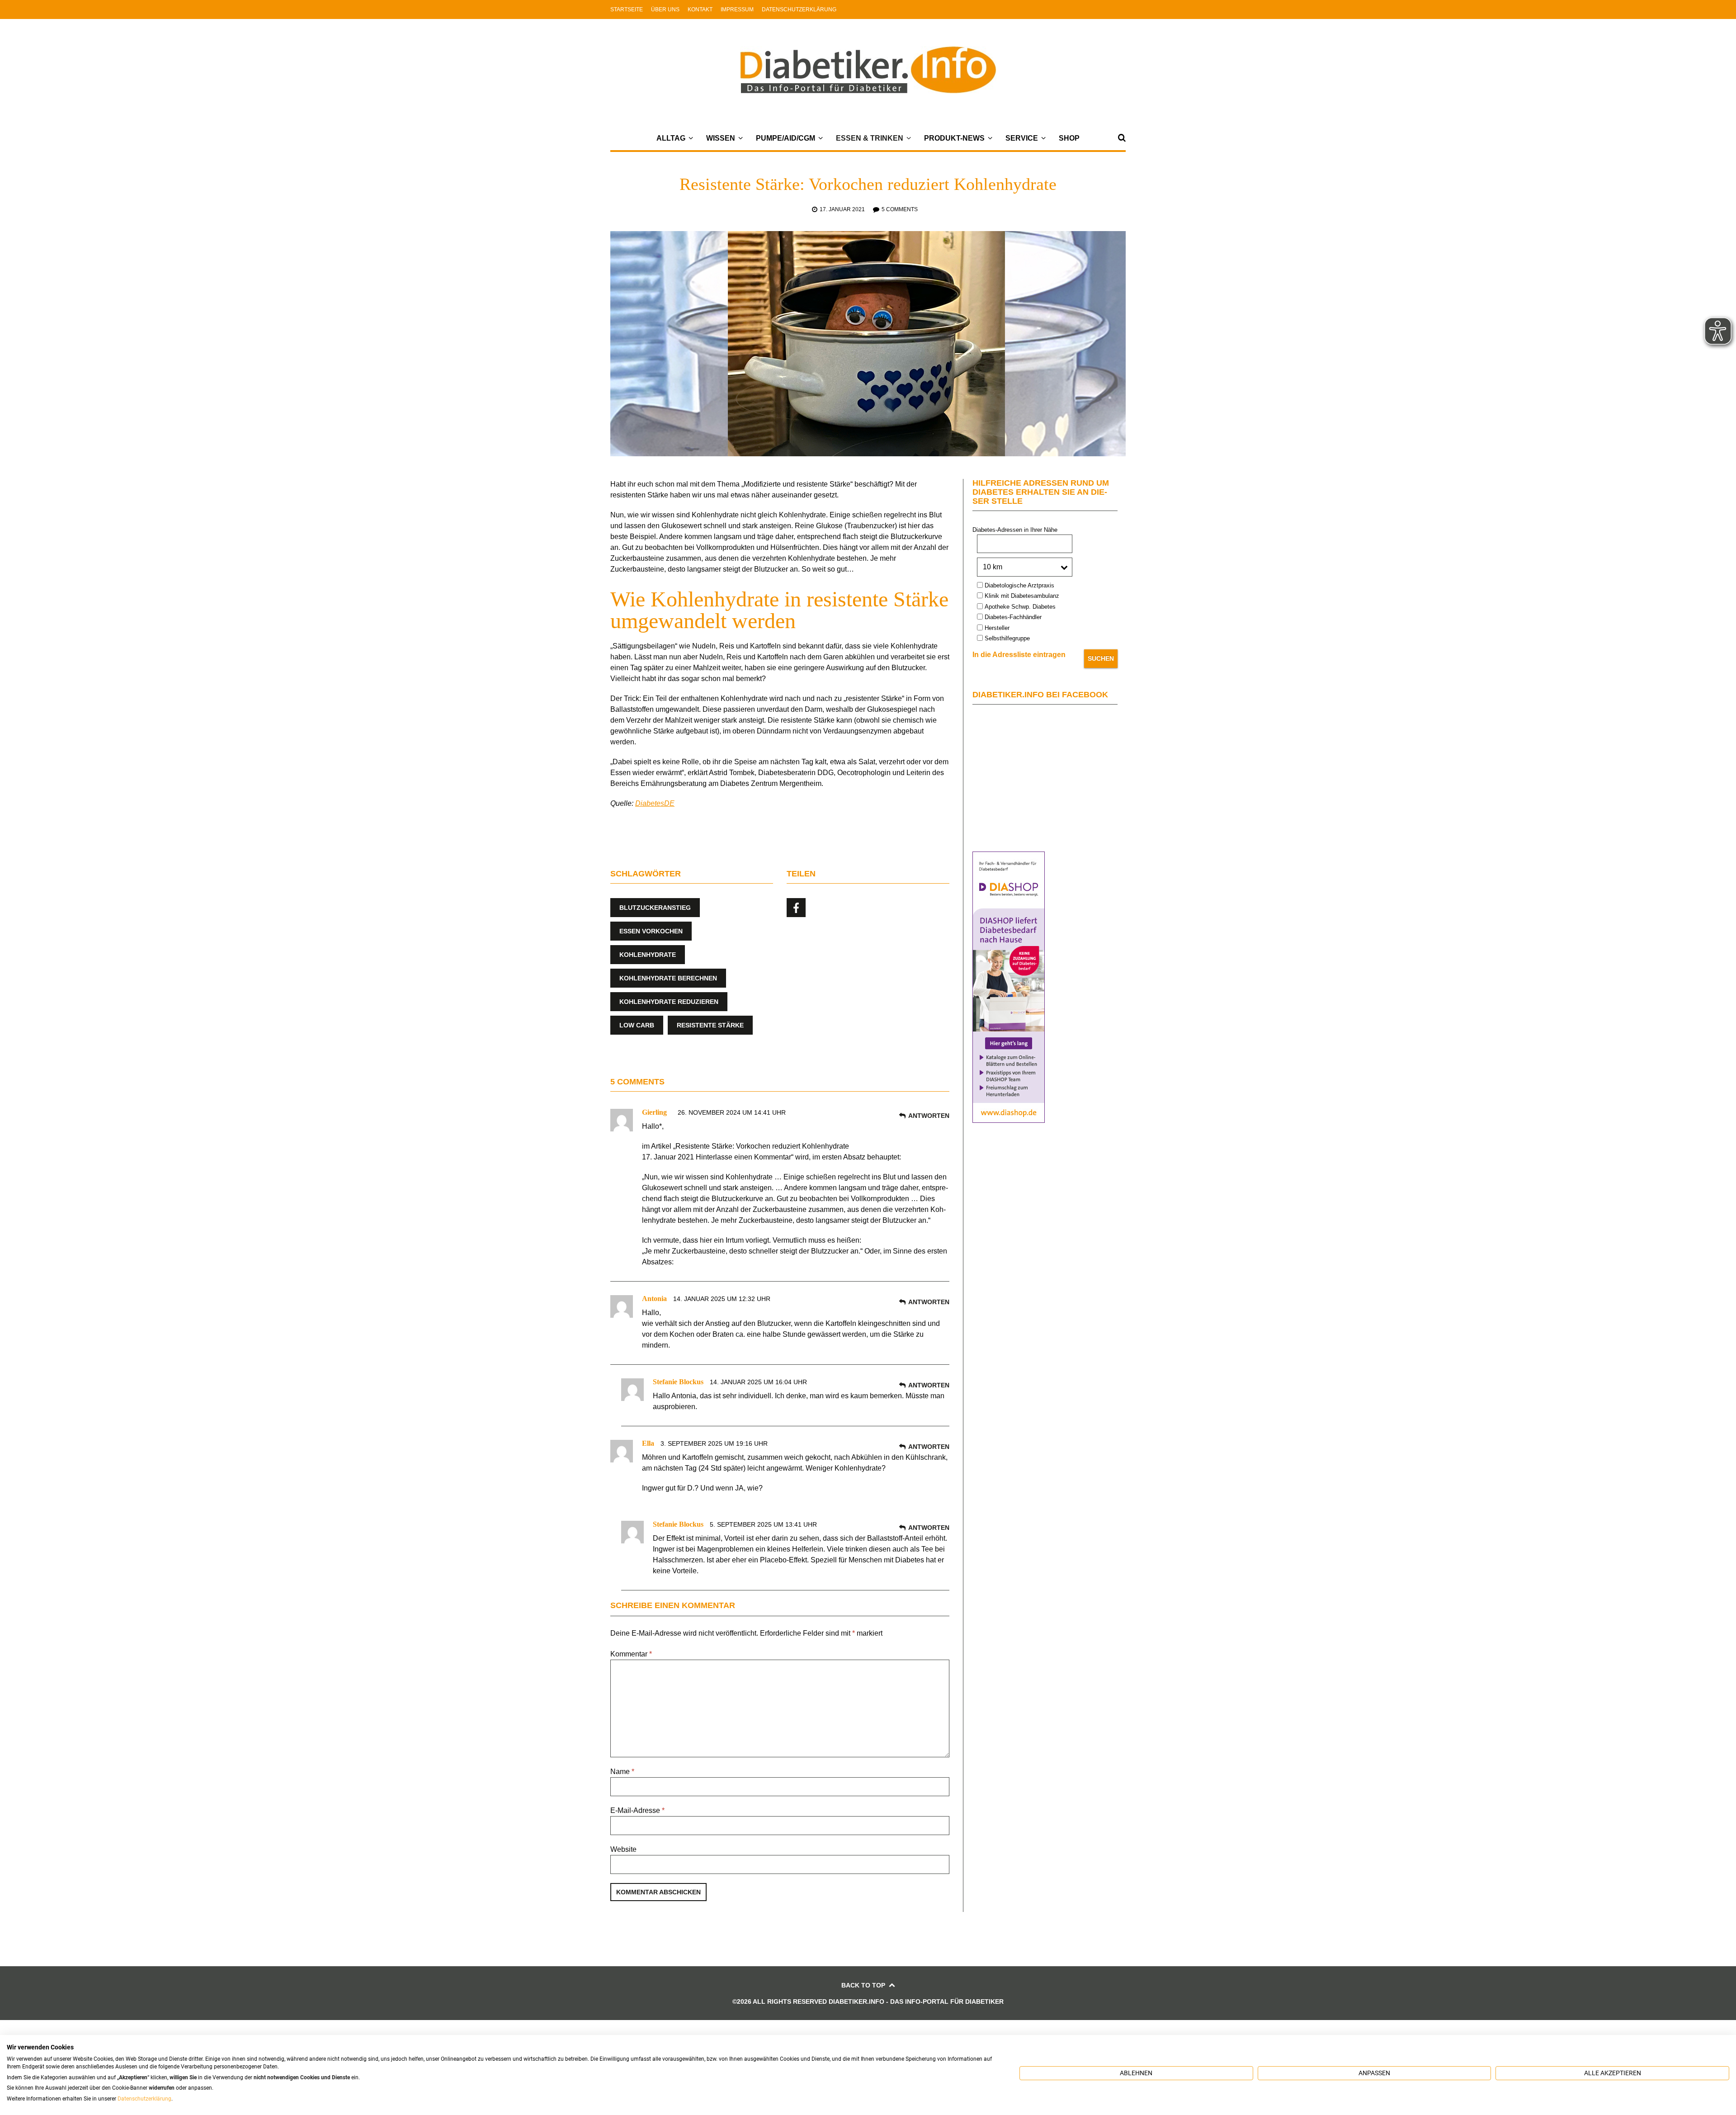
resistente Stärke (710, 1025)
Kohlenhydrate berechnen (668, 978)
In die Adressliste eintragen (1019, 655)
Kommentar (631, 1654)
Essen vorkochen (651, 931)
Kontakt (700, 9)
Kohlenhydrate (648, 955)
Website (623, 1849)
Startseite (627, 9)
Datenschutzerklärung (799, 9)
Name (622, 1772)
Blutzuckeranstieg (655, 908)
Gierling (654, 1112)
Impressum (737, 9)
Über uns (665, 9)
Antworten (929, 1116)
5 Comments (900, 209)
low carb (637, 1025)
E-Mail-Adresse (637, 1810)
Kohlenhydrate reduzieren (669, 1002)
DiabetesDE (655, 803)
